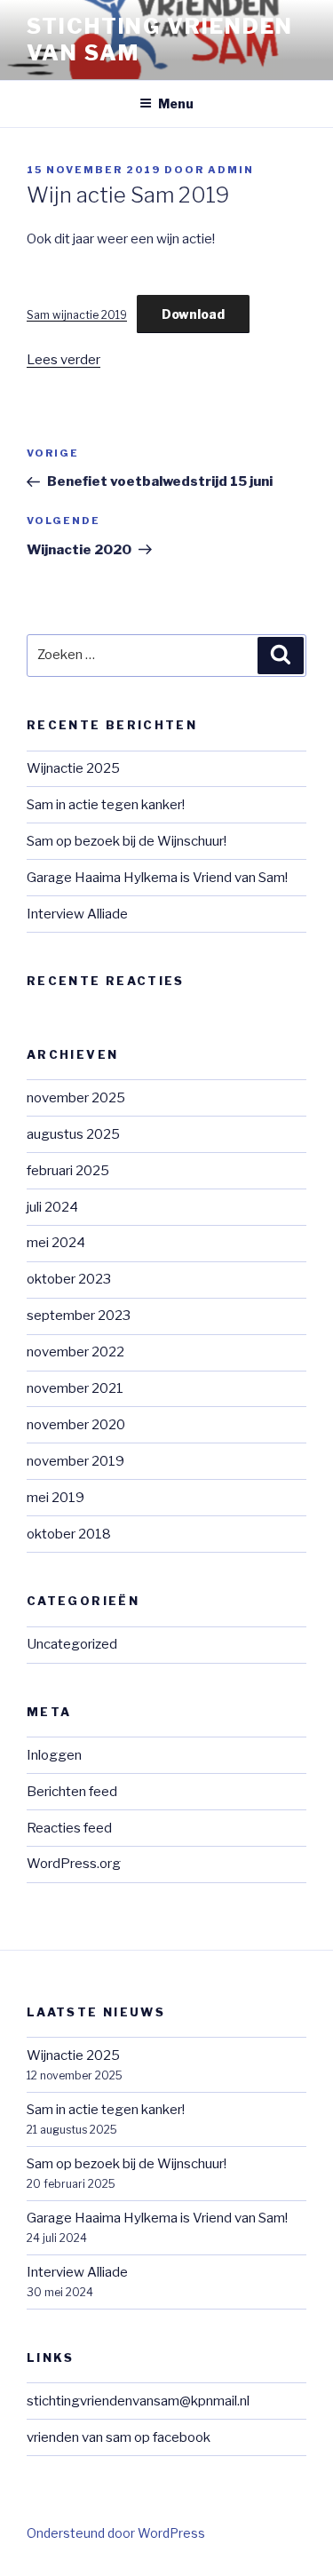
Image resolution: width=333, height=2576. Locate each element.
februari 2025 (68, 1171)
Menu (176, 103)
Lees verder (63, 360)
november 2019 (75, 1461)
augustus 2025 (73, 1134)
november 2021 (75, 1388)
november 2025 (76, 1098)
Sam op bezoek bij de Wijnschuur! (127, 841)
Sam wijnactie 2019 (77, 315)
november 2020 (76, 1425)
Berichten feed (72, 1792)
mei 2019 (55, 1498)
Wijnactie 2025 (73, 768)
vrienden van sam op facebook (119, 2437)
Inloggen (54, 1755)
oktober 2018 (69, 1534)
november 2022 (75, 1352)
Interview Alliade (77, 914)
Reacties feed (69, 1828)
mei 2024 (56, 1243)
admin (231, 170)
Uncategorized (72, 1644)
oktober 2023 (69, 1279)
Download (193, 314)
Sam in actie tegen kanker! (106, 805)
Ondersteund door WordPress (116, 2533)
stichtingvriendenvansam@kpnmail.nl (138, 2401)
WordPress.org (74, 1864)
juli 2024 (52, 1207)
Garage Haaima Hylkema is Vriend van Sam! (157, 878)
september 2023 (79, 1316)
